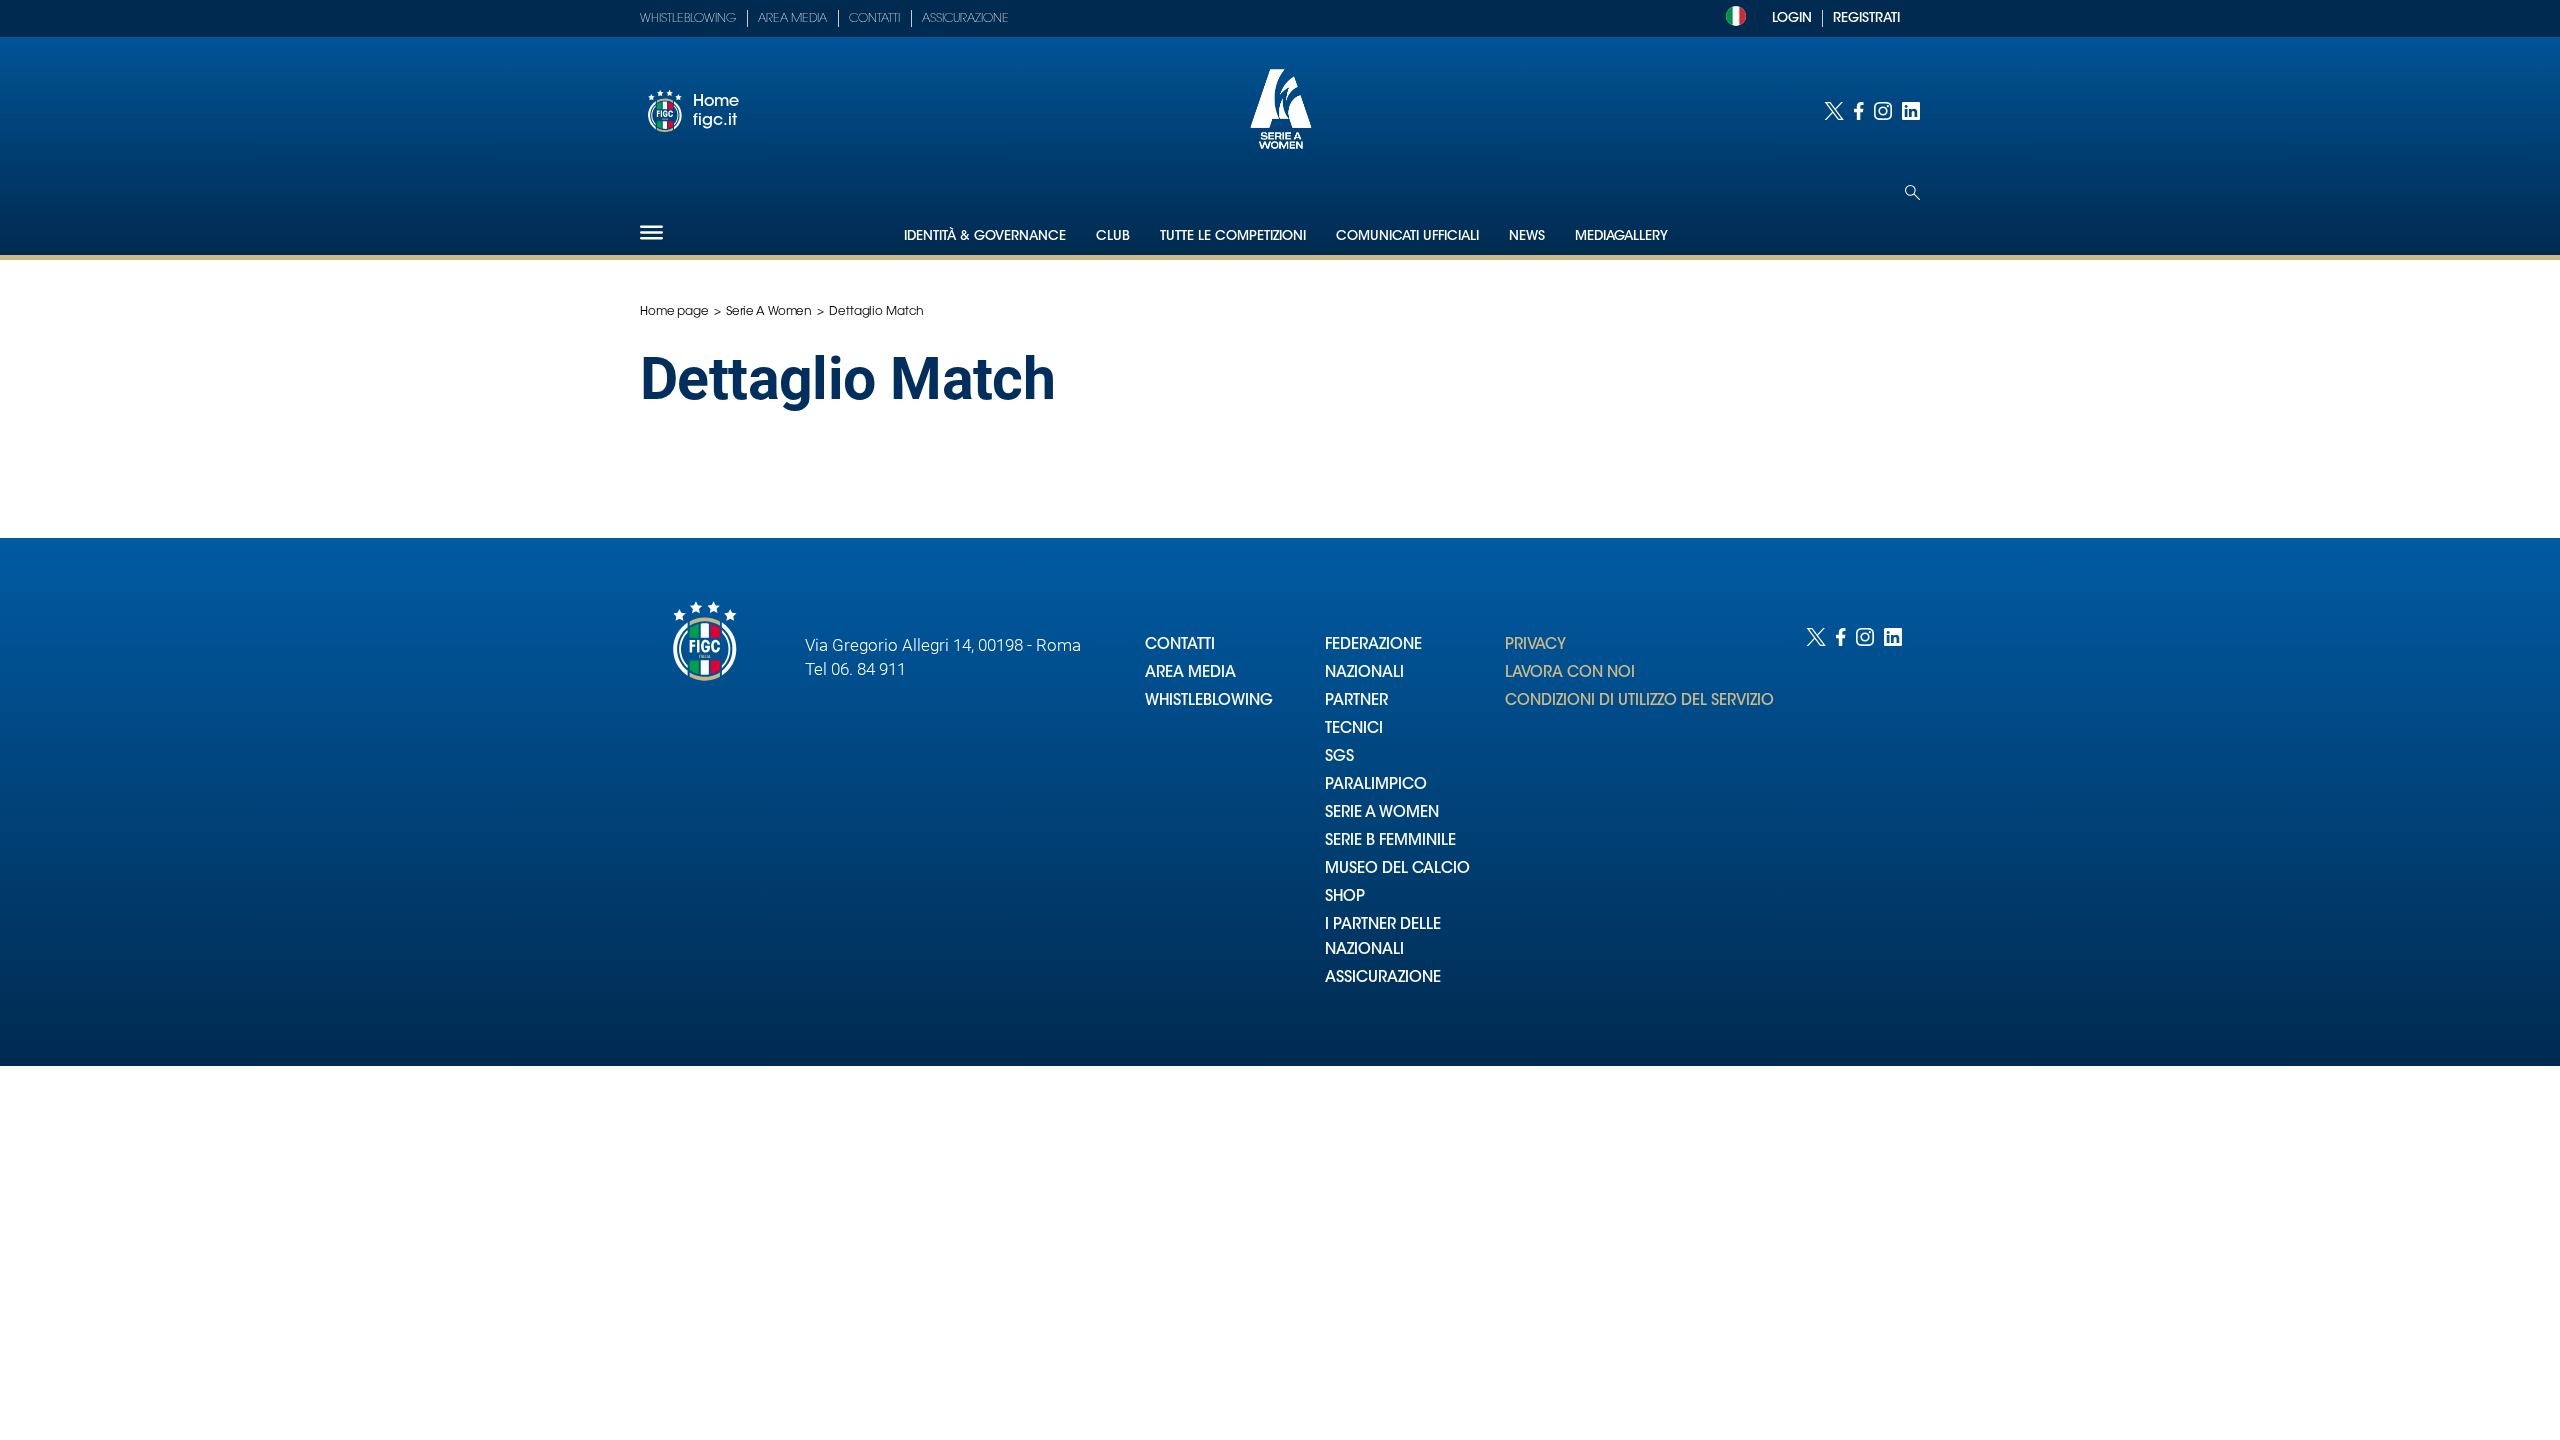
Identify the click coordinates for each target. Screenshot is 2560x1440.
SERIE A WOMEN (1382, 813)
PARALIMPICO (1376, 785)
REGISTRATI (1866, 18)
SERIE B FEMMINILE (1390, 841)
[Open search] (1912, 192)
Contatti (874, 19)
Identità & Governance (985, 236)
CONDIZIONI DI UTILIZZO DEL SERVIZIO (1639, 701)
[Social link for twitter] (1834, 111)
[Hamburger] (651, 232)
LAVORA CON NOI (1570, 673)
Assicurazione (965, 19)
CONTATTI (1180, 645)
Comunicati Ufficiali (1407, 236)
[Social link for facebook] (1859, 111)
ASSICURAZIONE (1383, 978)
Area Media (792, 19)
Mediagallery (1621, 236)
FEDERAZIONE (1373, 645)
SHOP (1345, 897)
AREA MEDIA (1190, 673)
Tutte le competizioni (1233, 236)
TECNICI (1354, 729)
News (1527, 236)
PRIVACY (1535, 645)
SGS (1339, 757)
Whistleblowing (688, 19)
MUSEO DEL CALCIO (1397, 869)
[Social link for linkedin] (1911, 111)
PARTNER (1356, 701)
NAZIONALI (1364, 673)
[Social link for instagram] (1883, 111)
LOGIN (1792, 18)
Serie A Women (769, 312)
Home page (674, 312)
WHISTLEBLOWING (1209, 701)
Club (1113, 236)
